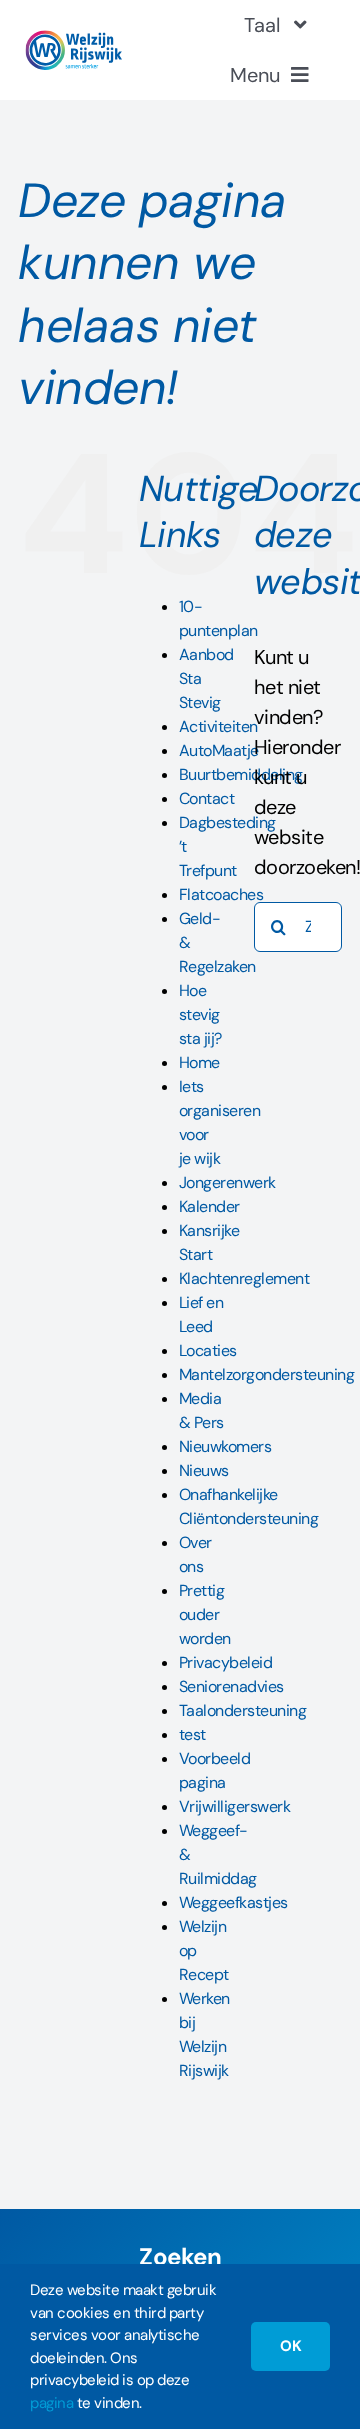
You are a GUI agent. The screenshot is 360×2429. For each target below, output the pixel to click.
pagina (51, 2403)
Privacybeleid (226, 1662)
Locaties (208, 1350)
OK (290, 2346)
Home (199, 1062)
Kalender (209, 1206)
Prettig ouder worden (205, 1614)
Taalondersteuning (243, 1710)
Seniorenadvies (231, 1686)
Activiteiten (218, 726)
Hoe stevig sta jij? (200, 1014)
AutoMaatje (219, 750)
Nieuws (204, 1470)
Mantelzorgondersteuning (267, 1374)
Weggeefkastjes (233, 1902)
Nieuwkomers (225, 1446)
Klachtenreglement (244, 1278)
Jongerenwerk (227, 1182)
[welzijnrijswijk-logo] (73, 40)
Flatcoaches (221, 894)
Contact (207, 798)
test (192, 1734)
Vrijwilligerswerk (235, 1806)
